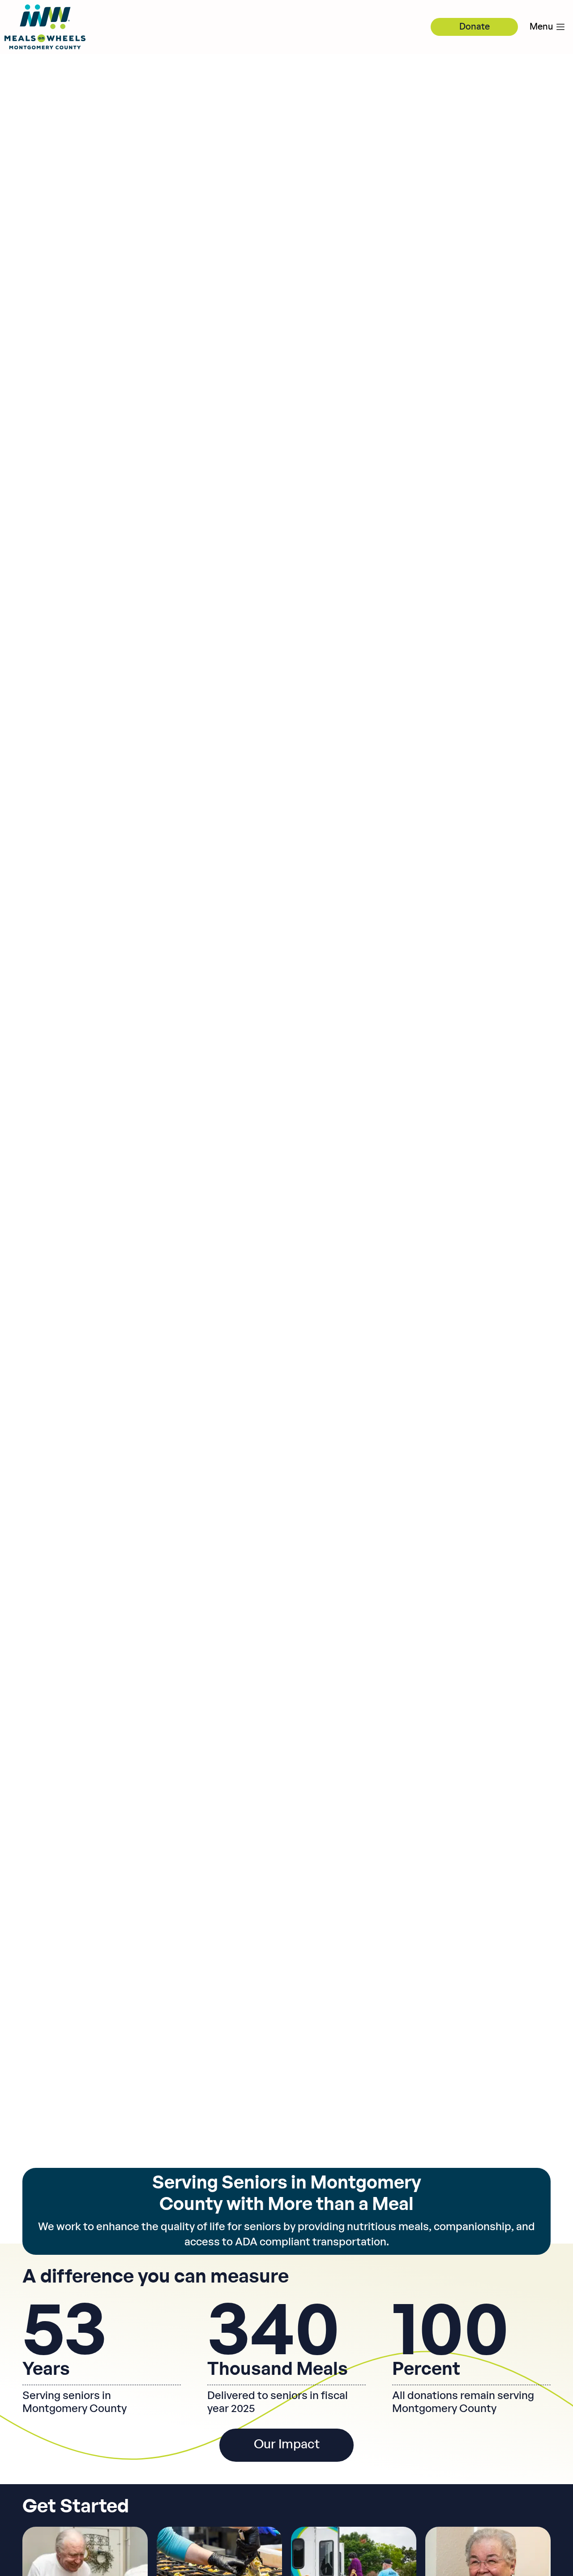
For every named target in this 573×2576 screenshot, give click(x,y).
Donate (475, 27)
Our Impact (287, 2445)
